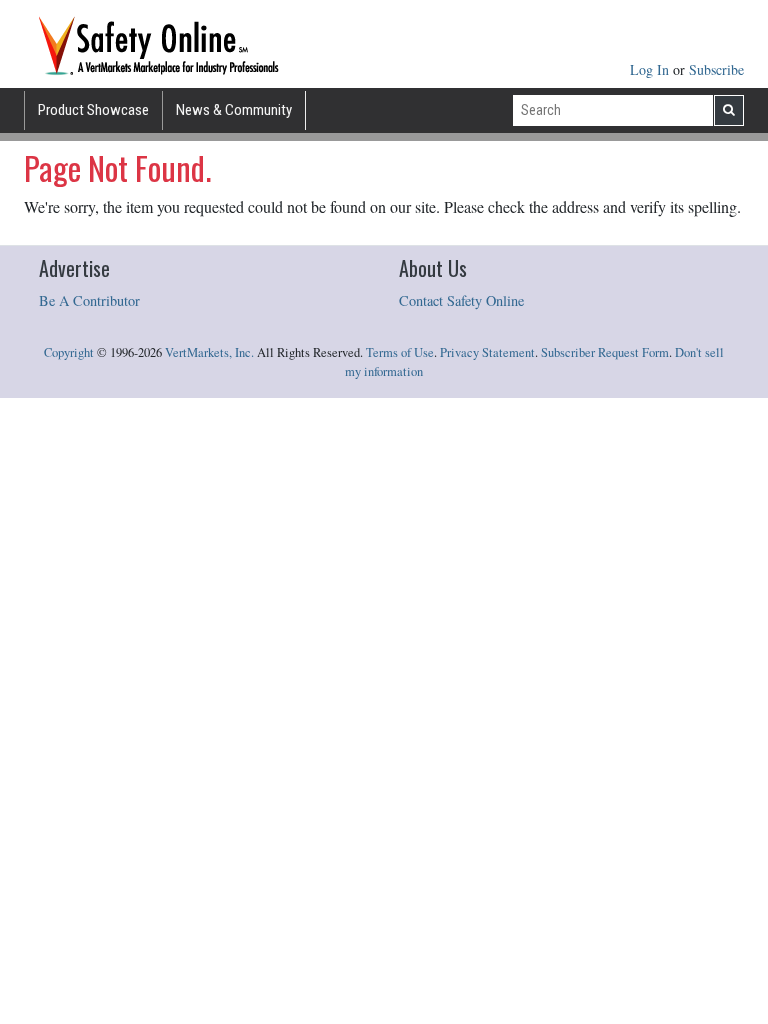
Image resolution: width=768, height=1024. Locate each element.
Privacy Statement (487, 352)
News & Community (234, 110)
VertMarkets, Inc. (209, 352)
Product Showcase (93, 110)
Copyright (69, 352)
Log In (651, 69)
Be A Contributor (89, 300)
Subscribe (716, 69)
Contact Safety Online (461, 300)
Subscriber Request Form (605, 352)
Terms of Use (400, 352)
